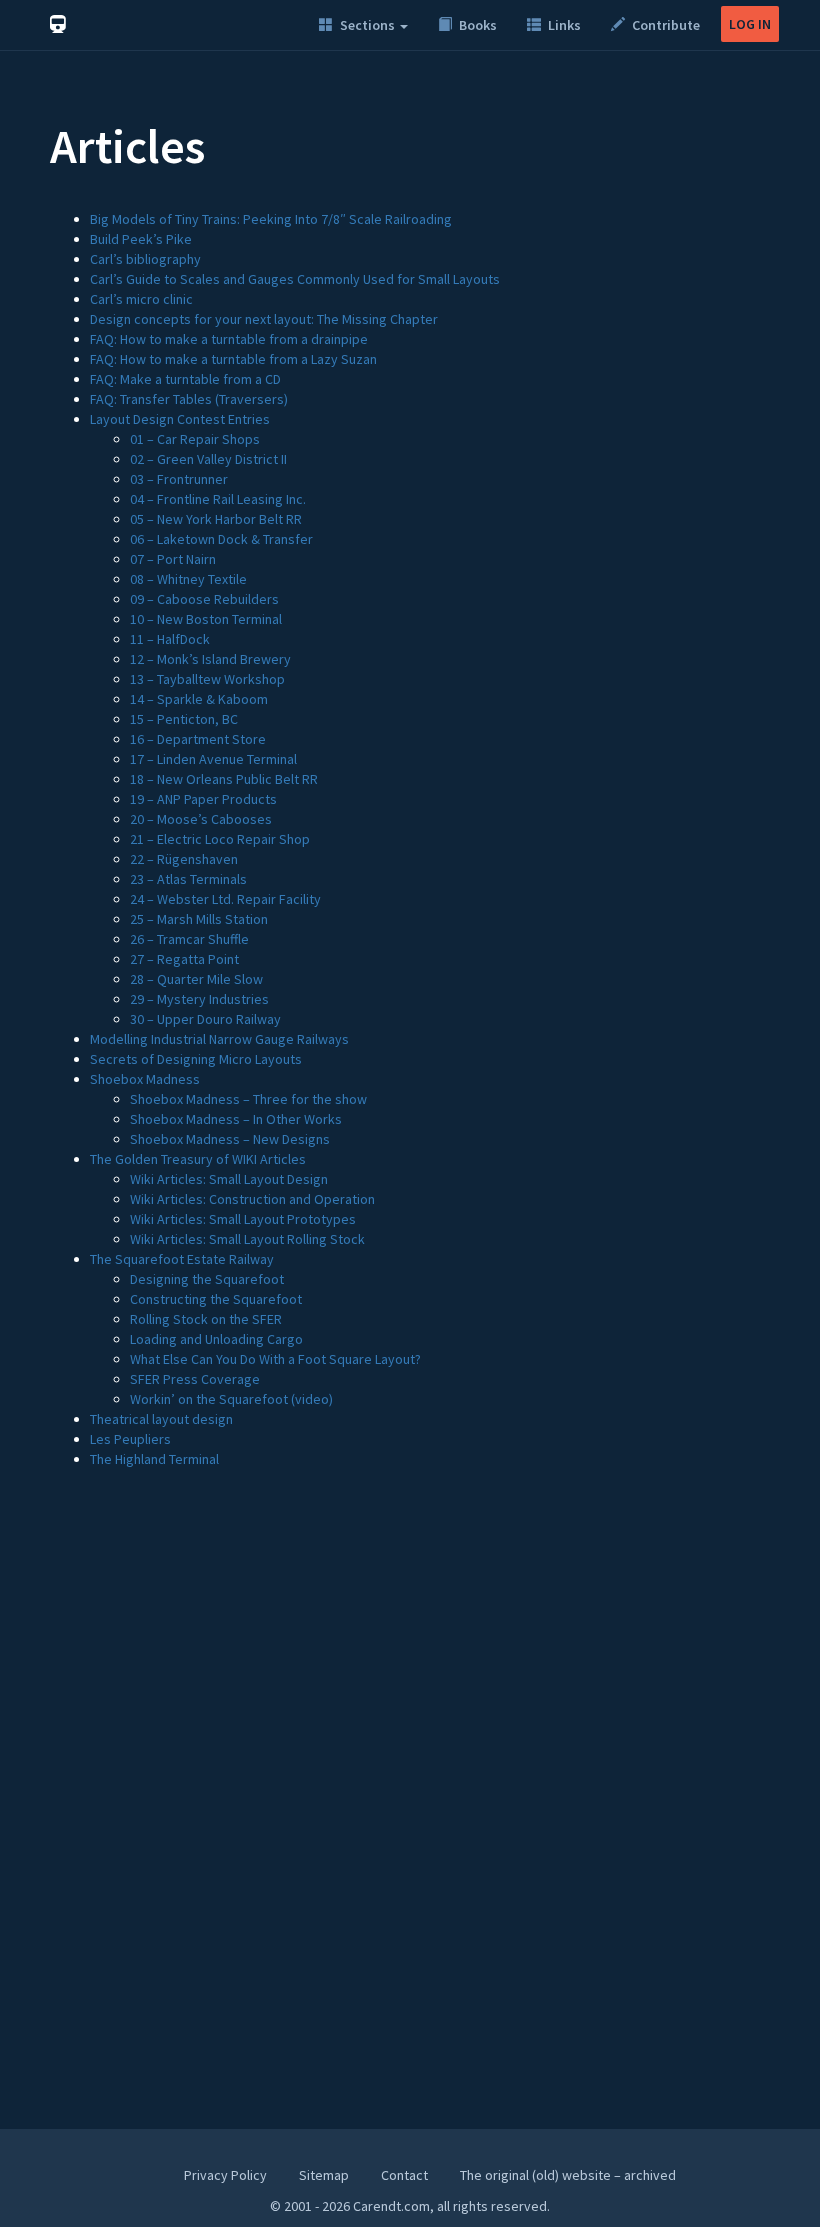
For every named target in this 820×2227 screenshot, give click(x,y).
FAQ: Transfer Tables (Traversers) (189, 399)
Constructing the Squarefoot (216, 1299)
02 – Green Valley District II (208, 459)
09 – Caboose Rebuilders (204, 599)
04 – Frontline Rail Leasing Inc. (218, 499)
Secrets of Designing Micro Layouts (196, 1059)
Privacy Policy (225, 2175)
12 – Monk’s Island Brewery (210, 659)
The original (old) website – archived (568, 2175)
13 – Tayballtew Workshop (207, 679)
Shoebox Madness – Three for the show (248, 1099)
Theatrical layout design (161, 1419)
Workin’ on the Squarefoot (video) (231, 1399)
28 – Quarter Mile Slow (196, 979)
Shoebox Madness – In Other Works (236, 1119)
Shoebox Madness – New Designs (230, 1139)
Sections (367, 25)
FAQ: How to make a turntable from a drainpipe (229, 339)
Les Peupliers (130, 1439)
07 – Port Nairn (173, 559)
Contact (404, 2175)
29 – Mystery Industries (199, 999)
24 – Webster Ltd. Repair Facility (225, 899)
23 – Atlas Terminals (188, 879)
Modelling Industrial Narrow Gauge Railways (219, 1039)
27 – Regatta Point (184, 959)
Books (476, 25)
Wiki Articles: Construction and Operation (252, 1199)
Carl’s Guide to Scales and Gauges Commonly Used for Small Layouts (295, 279)
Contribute (664, 25)
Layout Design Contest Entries (180, 419)
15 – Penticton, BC (184, 719)
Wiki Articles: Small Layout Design (229, 1179)
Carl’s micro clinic (141, 299)
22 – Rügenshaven (184, 859)
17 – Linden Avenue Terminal (213, 759)
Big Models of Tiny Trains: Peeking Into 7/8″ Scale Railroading (271, 219)
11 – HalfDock (170, 639)
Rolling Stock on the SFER (206, 1319)
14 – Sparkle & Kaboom (199, 699)
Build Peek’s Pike (141, 239)
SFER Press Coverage (195, 1379)
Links (563, 25)
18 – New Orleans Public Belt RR (224, 779)
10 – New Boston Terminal (206, 619)
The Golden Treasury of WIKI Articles (198, 1159)
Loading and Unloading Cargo (216, 1339)
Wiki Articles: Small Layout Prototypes (243, 1219)
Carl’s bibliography (145, 259)
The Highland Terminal (154, 1459)
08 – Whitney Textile (188, 579)
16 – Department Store (198, 739)
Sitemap (324, 2175)
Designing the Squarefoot (207, 1279)
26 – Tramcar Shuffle (189, 939)
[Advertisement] (410, 1659)
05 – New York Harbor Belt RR (216, 519)
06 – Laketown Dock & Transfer (221, 539)
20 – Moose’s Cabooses (201, 819)
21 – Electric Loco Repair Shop (220, 839)
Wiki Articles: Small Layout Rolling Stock (247, 1239)
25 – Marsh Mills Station (199, 919)
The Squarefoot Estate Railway (182, 1259)
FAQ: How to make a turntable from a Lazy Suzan (233, 359)
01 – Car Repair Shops (195, 439)
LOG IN (750, 24)
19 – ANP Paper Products (203, 799)
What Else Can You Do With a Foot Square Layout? (275, 1359)
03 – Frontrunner (179, 479)
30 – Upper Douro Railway (205, 1019)
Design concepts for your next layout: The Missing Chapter (264, 319)
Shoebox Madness (145, 1079)
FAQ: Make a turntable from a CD (185, 379)
